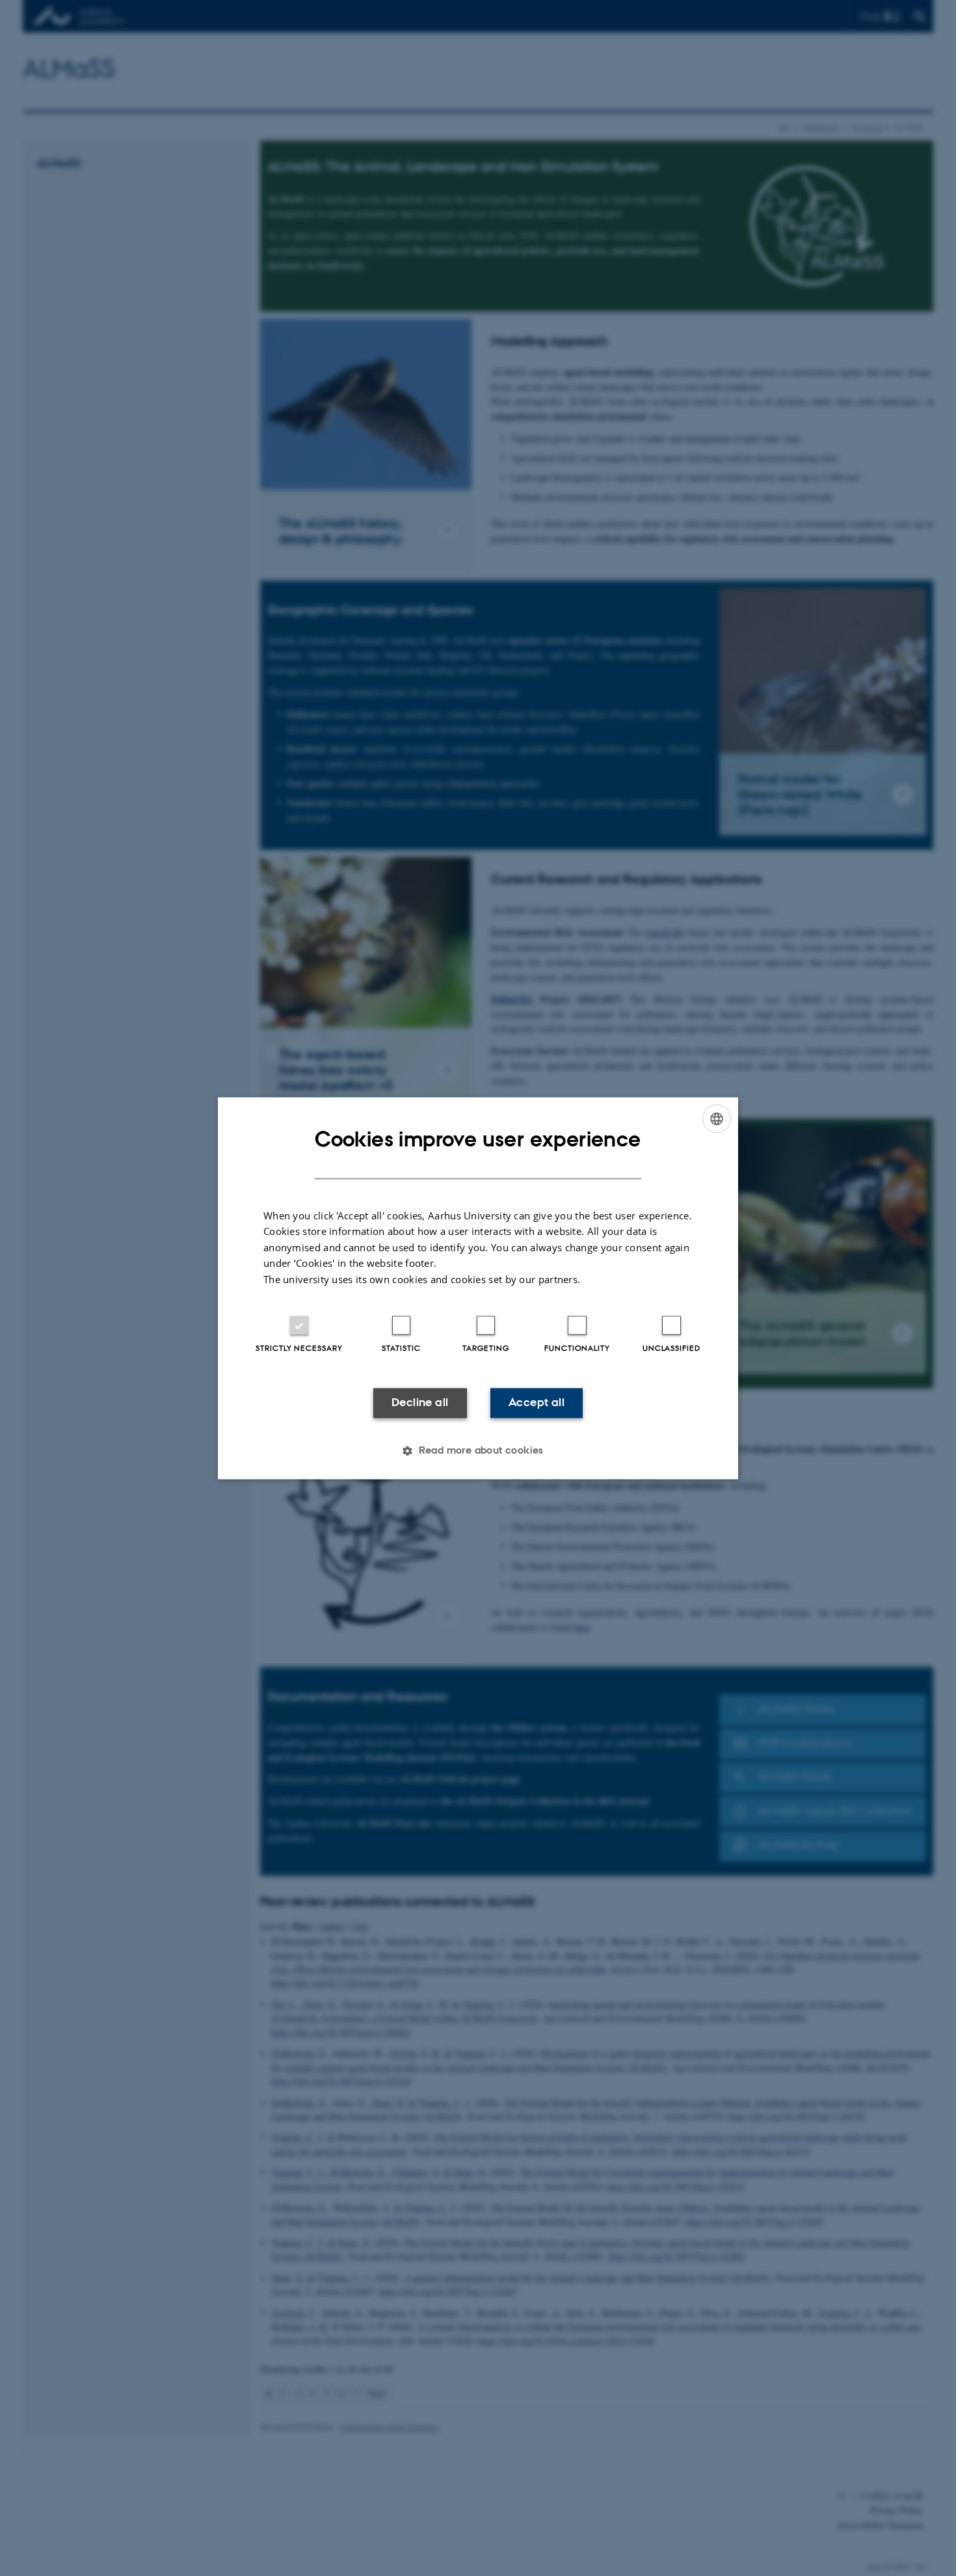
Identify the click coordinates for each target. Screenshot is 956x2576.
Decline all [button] (420, 1403)
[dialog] (478, 1288)
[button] (478, 1450)
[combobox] (717, 1119)
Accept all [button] (537, 1403)
